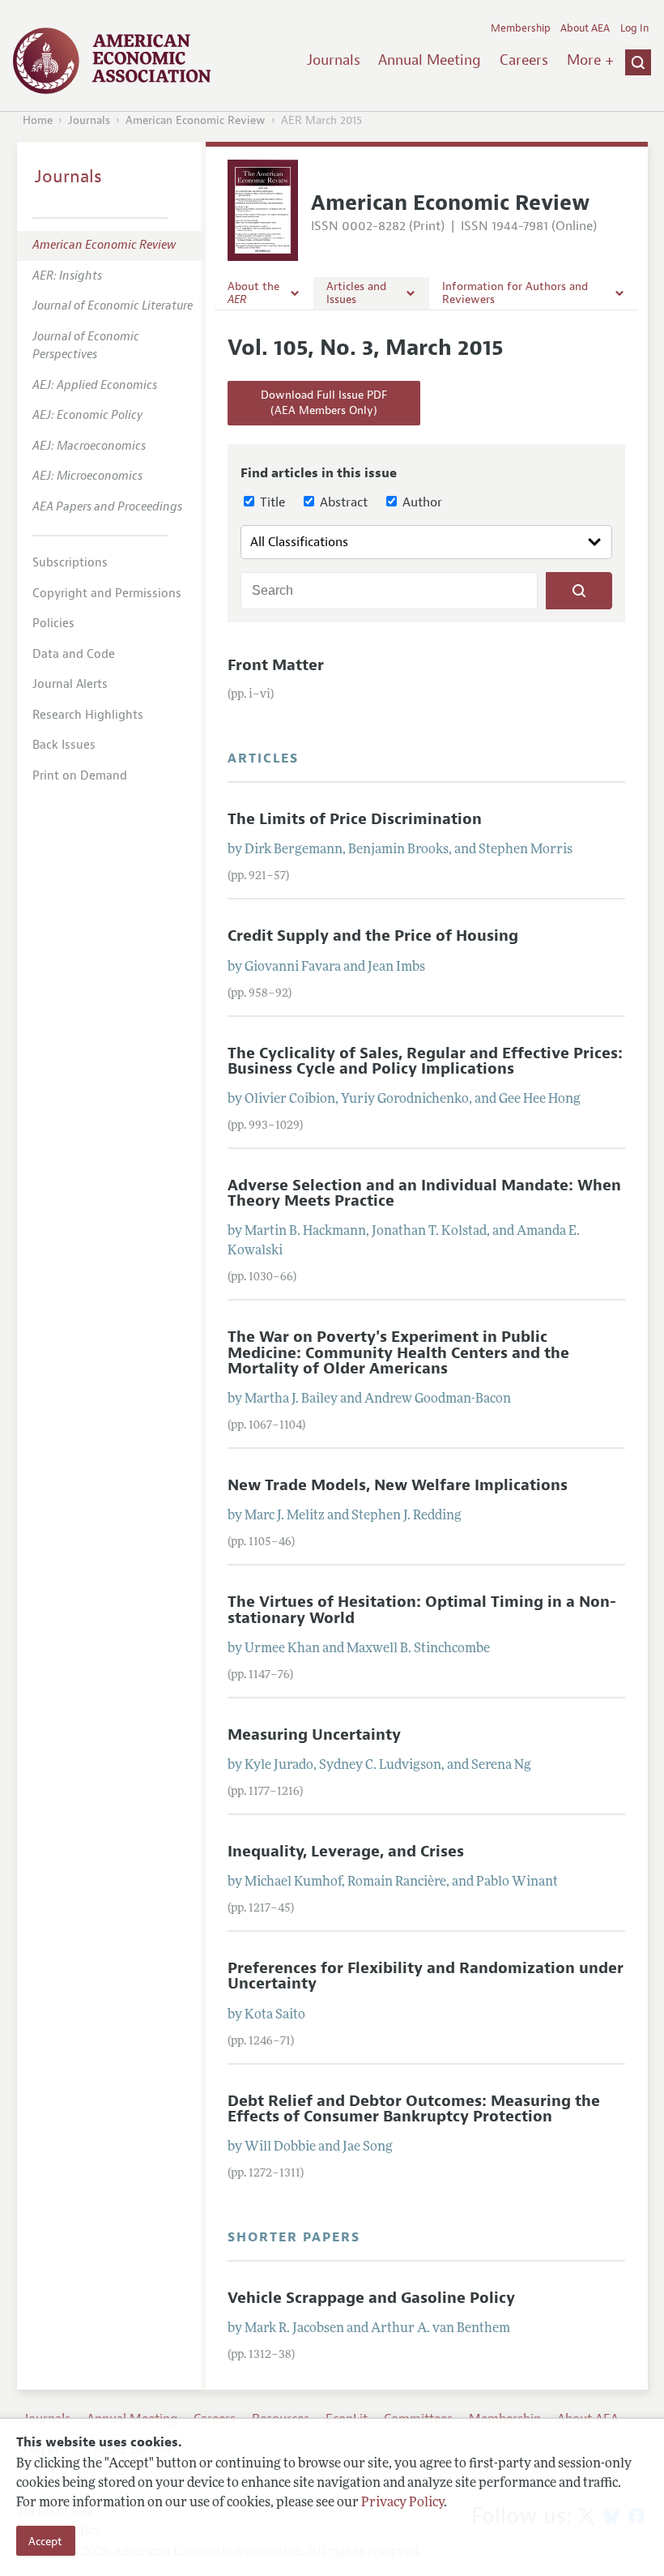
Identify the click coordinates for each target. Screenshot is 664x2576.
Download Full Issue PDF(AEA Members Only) (324, 403)
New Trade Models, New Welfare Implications (398, 1485)
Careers (524, 60)
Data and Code (74, 654)
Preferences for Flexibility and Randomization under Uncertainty (426, 1976)
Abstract (342, 502)
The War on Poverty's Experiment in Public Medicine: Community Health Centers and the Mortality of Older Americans (398, 1352)
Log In (634, 28)
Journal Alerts (70, 684)
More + (590, 60)
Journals (334, 60)
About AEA (585, 28)
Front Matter (276, 665)
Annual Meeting (430, 60)
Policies (53, 624)
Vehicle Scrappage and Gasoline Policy (371, 2298)
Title (271, 502)
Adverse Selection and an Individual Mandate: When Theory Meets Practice (424, 1193)
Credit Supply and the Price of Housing (373, 936)
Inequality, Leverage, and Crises (346, 1852)
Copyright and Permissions (107, 594)
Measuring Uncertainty (314, 1735)
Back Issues (64, 745)
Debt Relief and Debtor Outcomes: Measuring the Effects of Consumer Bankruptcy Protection (414, 2109)
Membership (521, 28)
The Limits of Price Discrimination (355, 819)
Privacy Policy (402, 2503)
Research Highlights (88, 715)
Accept (45, 2541)
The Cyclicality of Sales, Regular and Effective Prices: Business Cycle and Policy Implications (425, 1061)
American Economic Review (196, 120)
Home (38, 120)
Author (421, 502)
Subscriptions (70, 563)
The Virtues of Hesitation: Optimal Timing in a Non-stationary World (422, 1610)
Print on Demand (80, 776)
